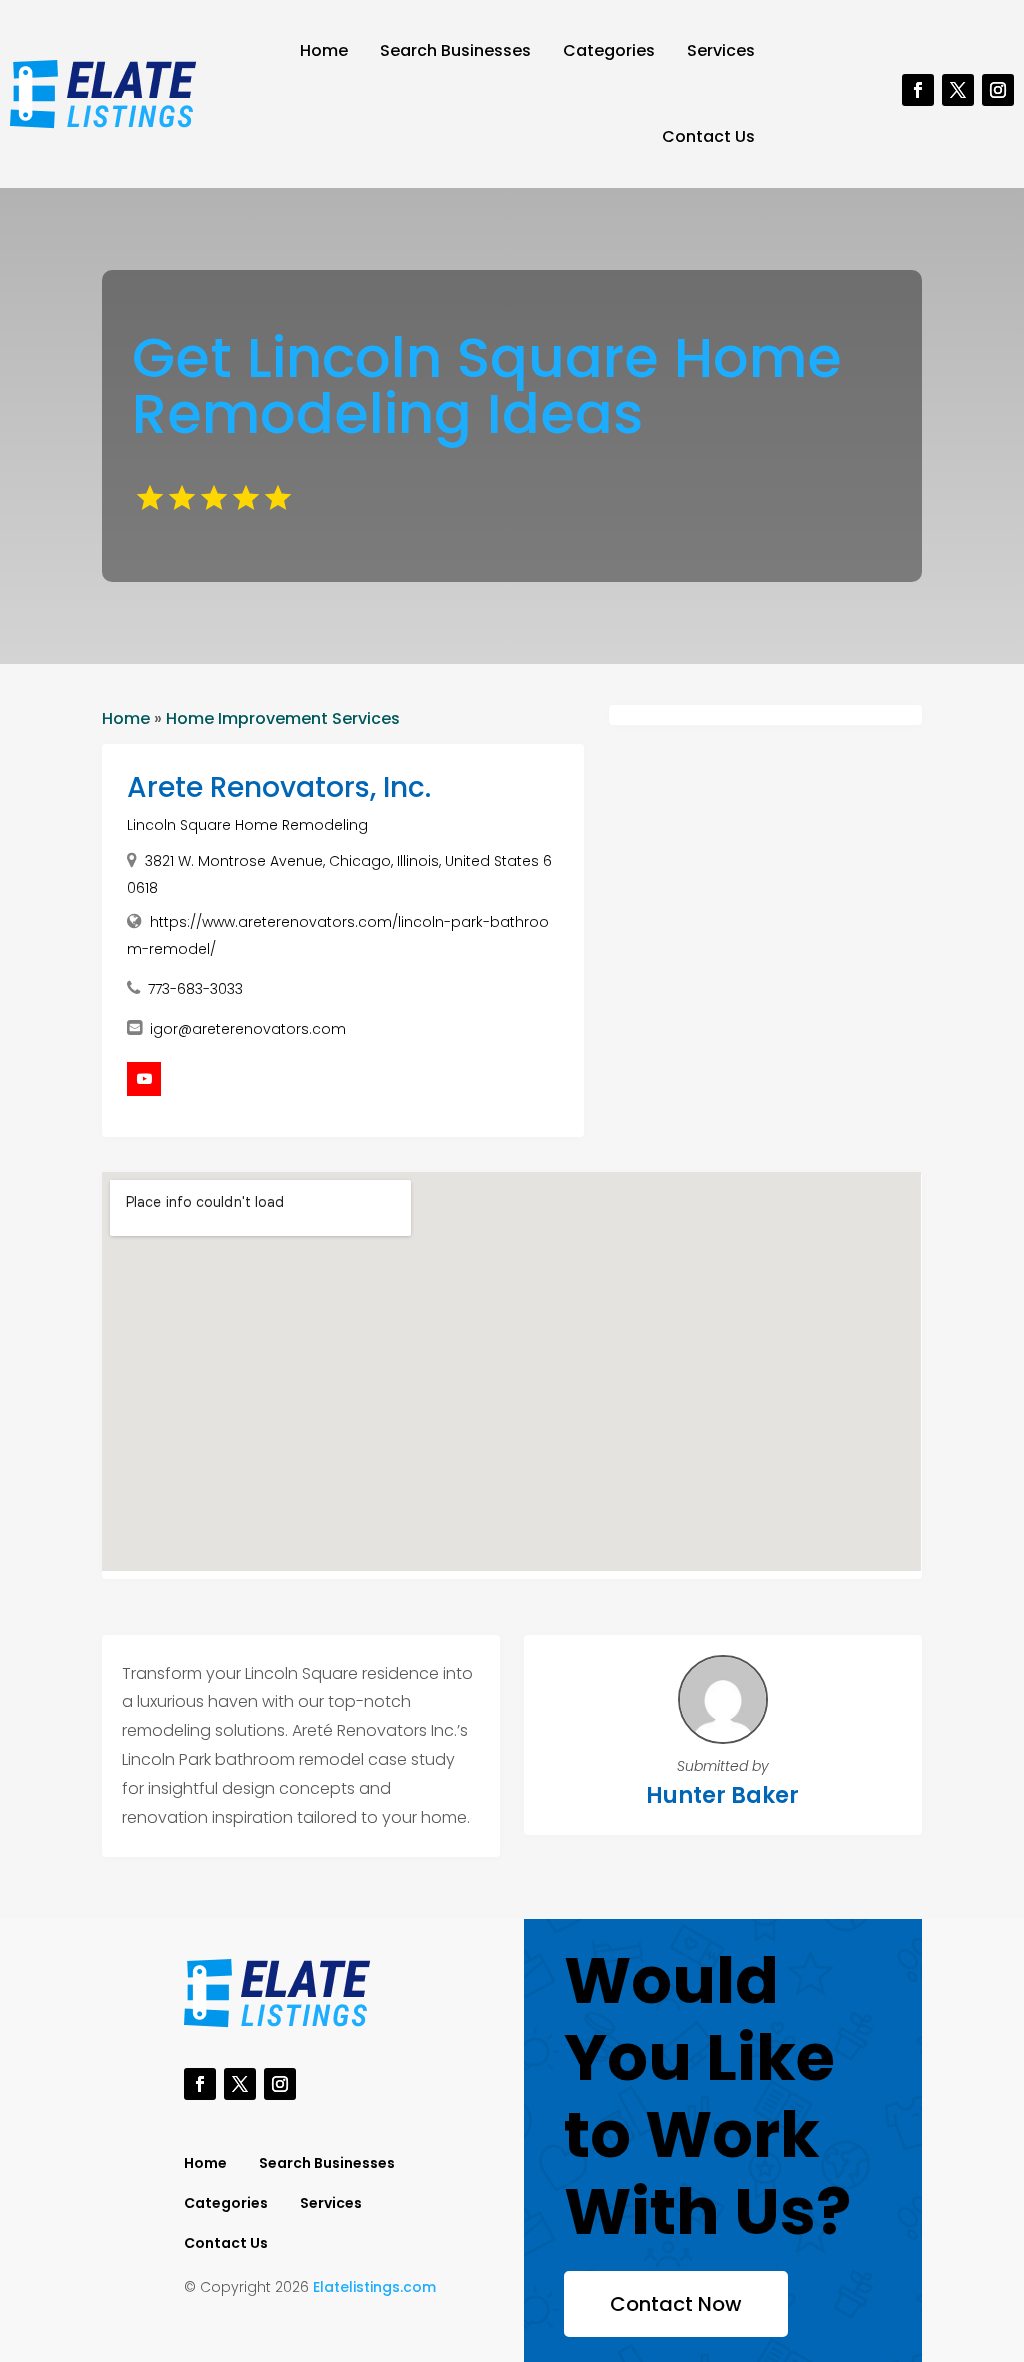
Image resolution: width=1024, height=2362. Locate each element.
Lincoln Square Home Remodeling (247, 825)
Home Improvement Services (283, 718)
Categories (609, 50)
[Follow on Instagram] (998, 90)
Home (324, 50)
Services (721, 50)
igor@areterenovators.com (248, 1029)
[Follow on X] (958, 90)
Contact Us (708, 136)
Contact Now (676, 2304)
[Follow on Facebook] (918, 90)
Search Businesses (455, 50)
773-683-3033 (195, 989)
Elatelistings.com (374, 2287)
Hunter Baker (722, 1795)
